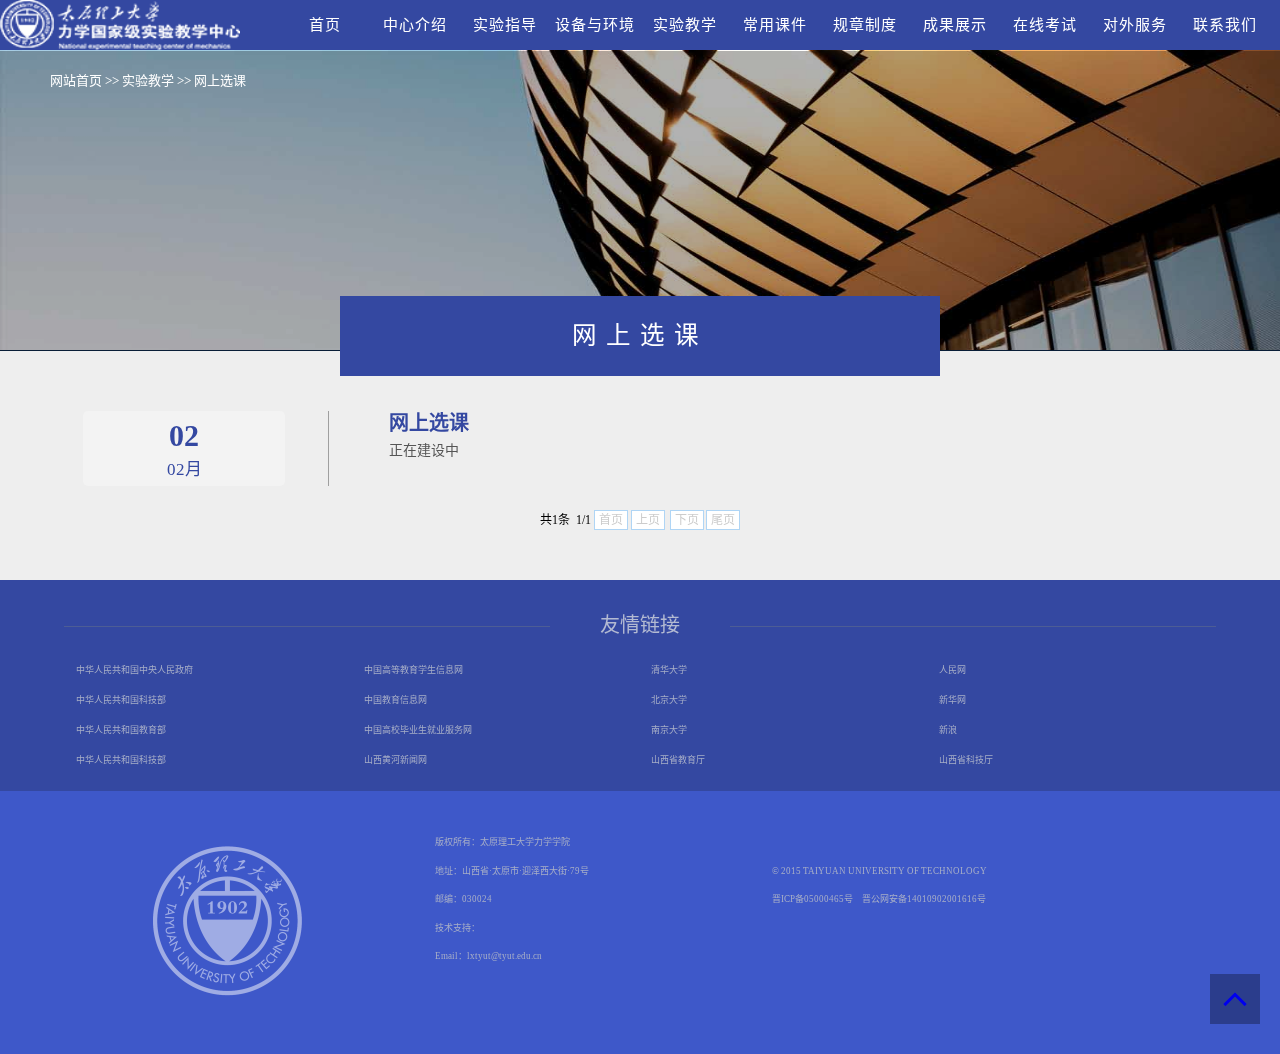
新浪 (948, 730)
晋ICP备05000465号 (812, 899)
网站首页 (76, 80)
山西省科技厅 (966, 760)
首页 (325, 25)
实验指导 (505, 25)
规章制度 (865, 25)
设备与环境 (595, 25)
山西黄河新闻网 (395, 760)
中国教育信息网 (395, 700)
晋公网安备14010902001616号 (924, 899)
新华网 (952, 700)
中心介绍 (415, 25)
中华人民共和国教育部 (121, 730)
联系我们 (1225, 25)
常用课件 (775, 25)
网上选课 (220, 80)
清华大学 (669, 670)
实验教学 (685, 25)
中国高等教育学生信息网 (413, 670)
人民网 (952, 670)
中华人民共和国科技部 (121, 700)
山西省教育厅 (678, 760)
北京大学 (669, 700)
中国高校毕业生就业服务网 (418, 730)
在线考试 (1045, 25)
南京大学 (669, 730)
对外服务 (1135, 25)
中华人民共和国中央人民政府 (134, 670)
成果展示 (955, 25)
